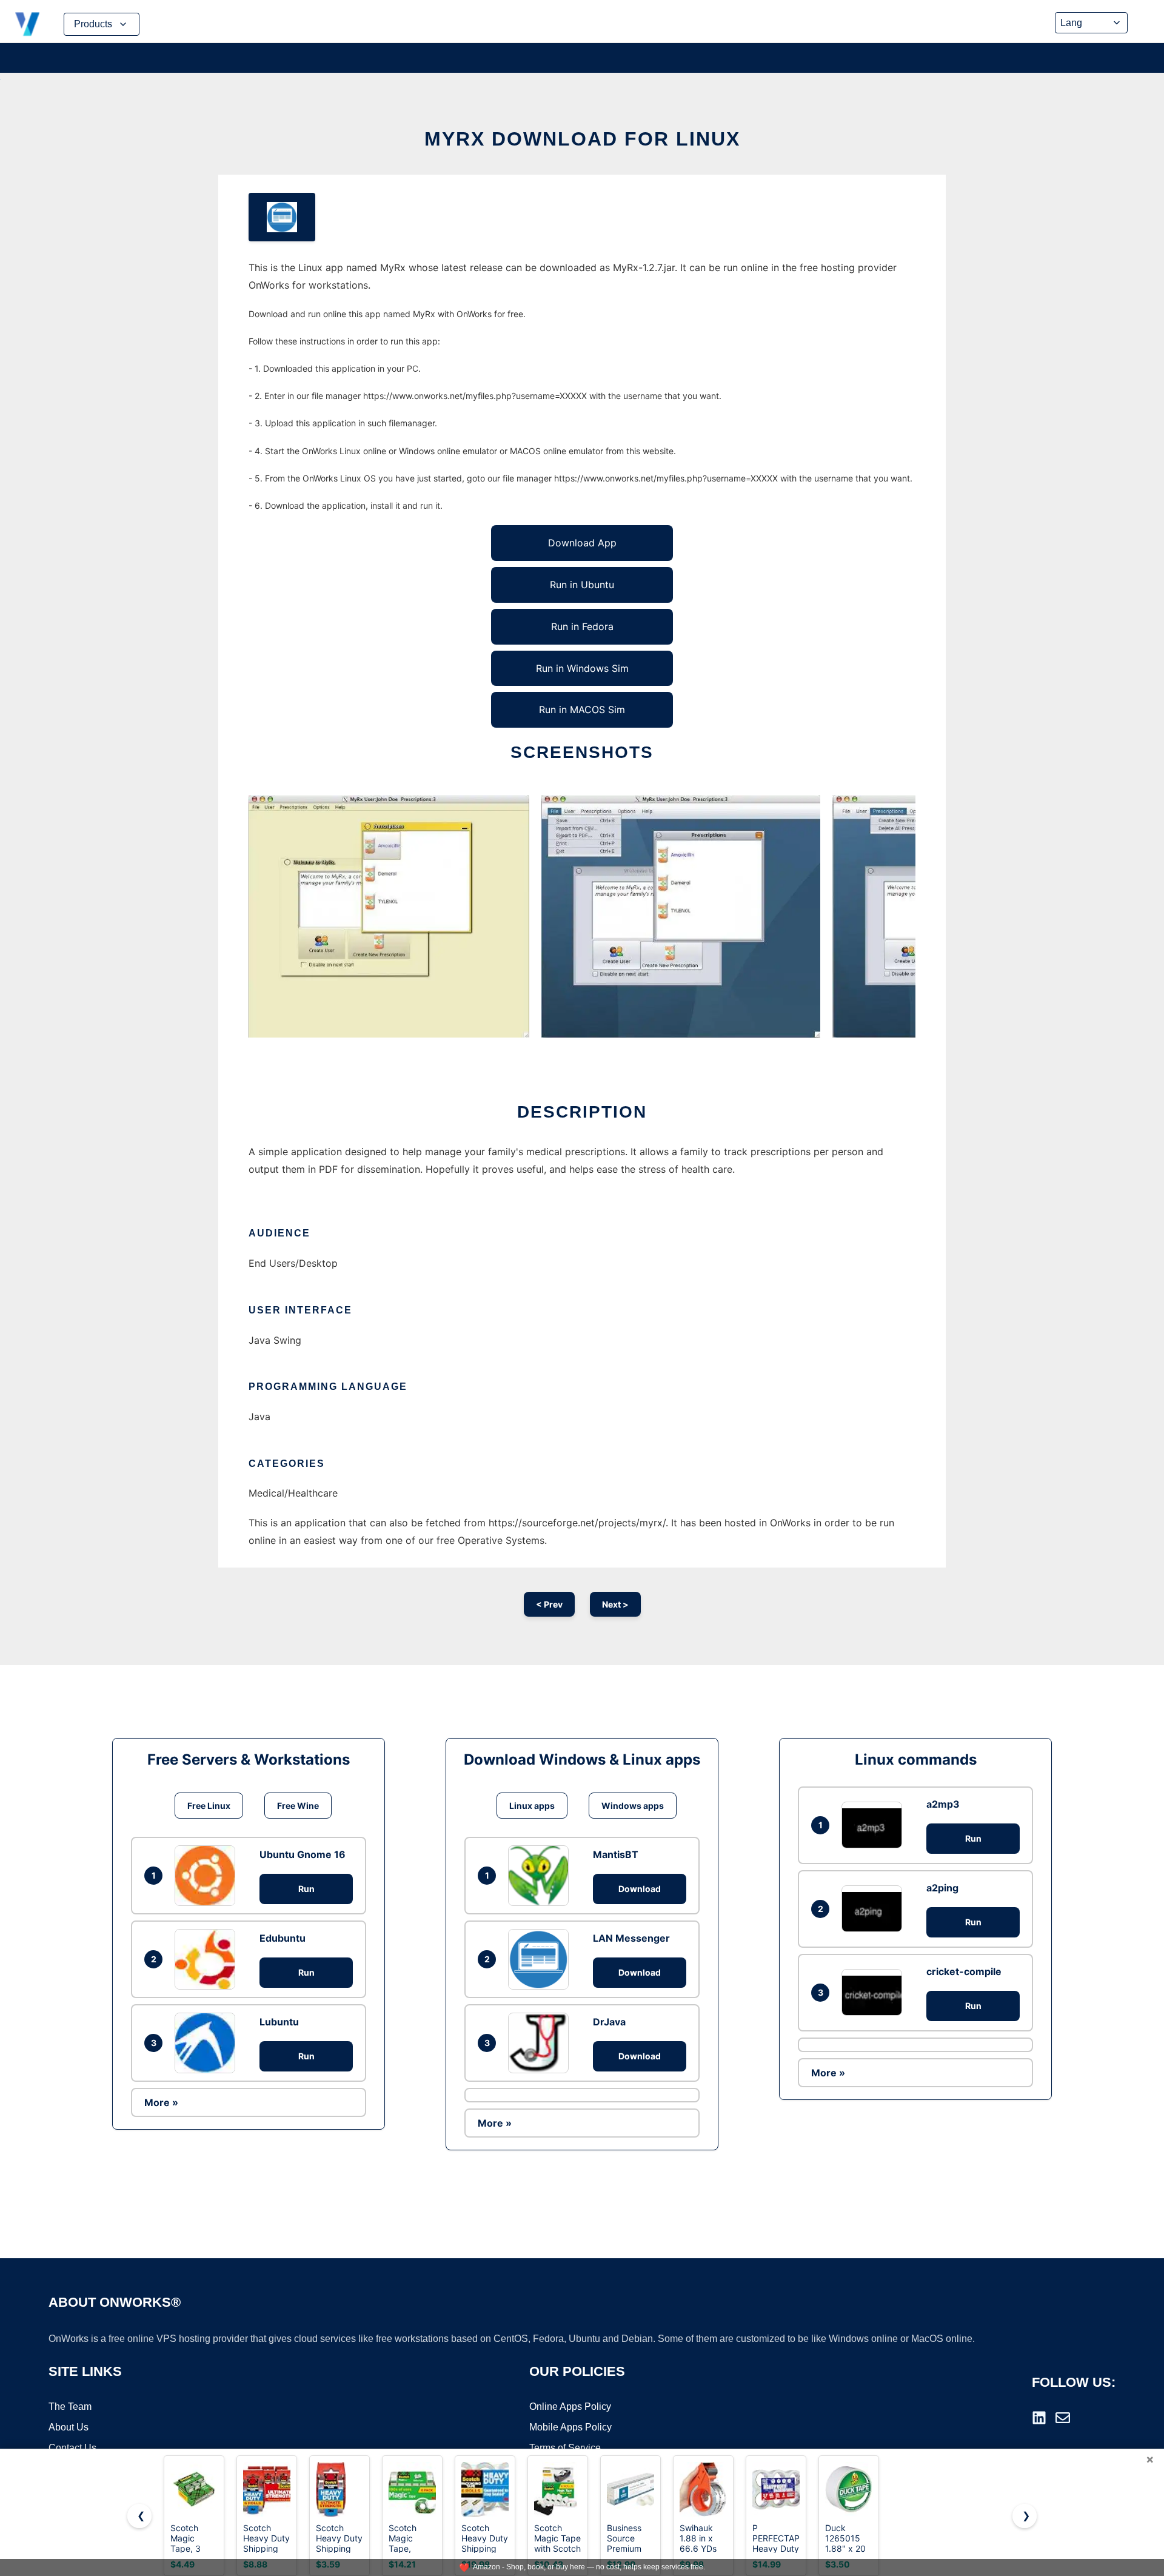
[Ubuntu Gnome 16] (208, 1876)
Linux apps (532, 1806)
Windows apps (633, 1806)
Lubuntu (279, 2022)
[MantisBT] (541, 1876)
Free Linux (209, 1806)
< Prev (549, 1604)
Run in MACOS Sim (582, 709)
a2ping (942, 1888)
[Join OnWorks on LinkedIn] (1039, 2418)
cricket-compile (964, 1971)
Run (306, 1889)
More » (161, 2102)
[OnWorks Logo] (27, 24)
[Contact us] (1063, 2418)
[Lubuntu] (208, 2043)
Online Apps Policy (570, 2407)
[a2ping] (875, 1909)
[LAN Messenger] (541, 1959)
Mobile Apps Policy (570, 2427)
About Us (69, 2427)
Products (93, 24)
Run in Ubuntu (582, 585)
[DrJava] (541, 2043)
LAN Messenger (631, 1938)
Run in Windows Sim (582, 668)
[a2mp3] (875, 1825)
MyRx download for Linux (582, 139)
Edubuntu (283, 1938)
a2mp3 (943, 1804)
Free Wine (298, 1806)
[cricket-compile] (875, 1992)
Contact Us (72, 2448)
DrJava (609, 2022)
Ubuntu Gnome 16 (303, 1854)
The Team (70, 2407)
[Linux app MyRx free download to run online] (282, 217)
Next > (615, 1604)
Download (640, 1889)
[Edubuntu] (208, 1959)
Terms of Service (565, 2448)
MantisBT (616, 1854)
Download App (582, 543)
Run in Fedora (582, 626)
